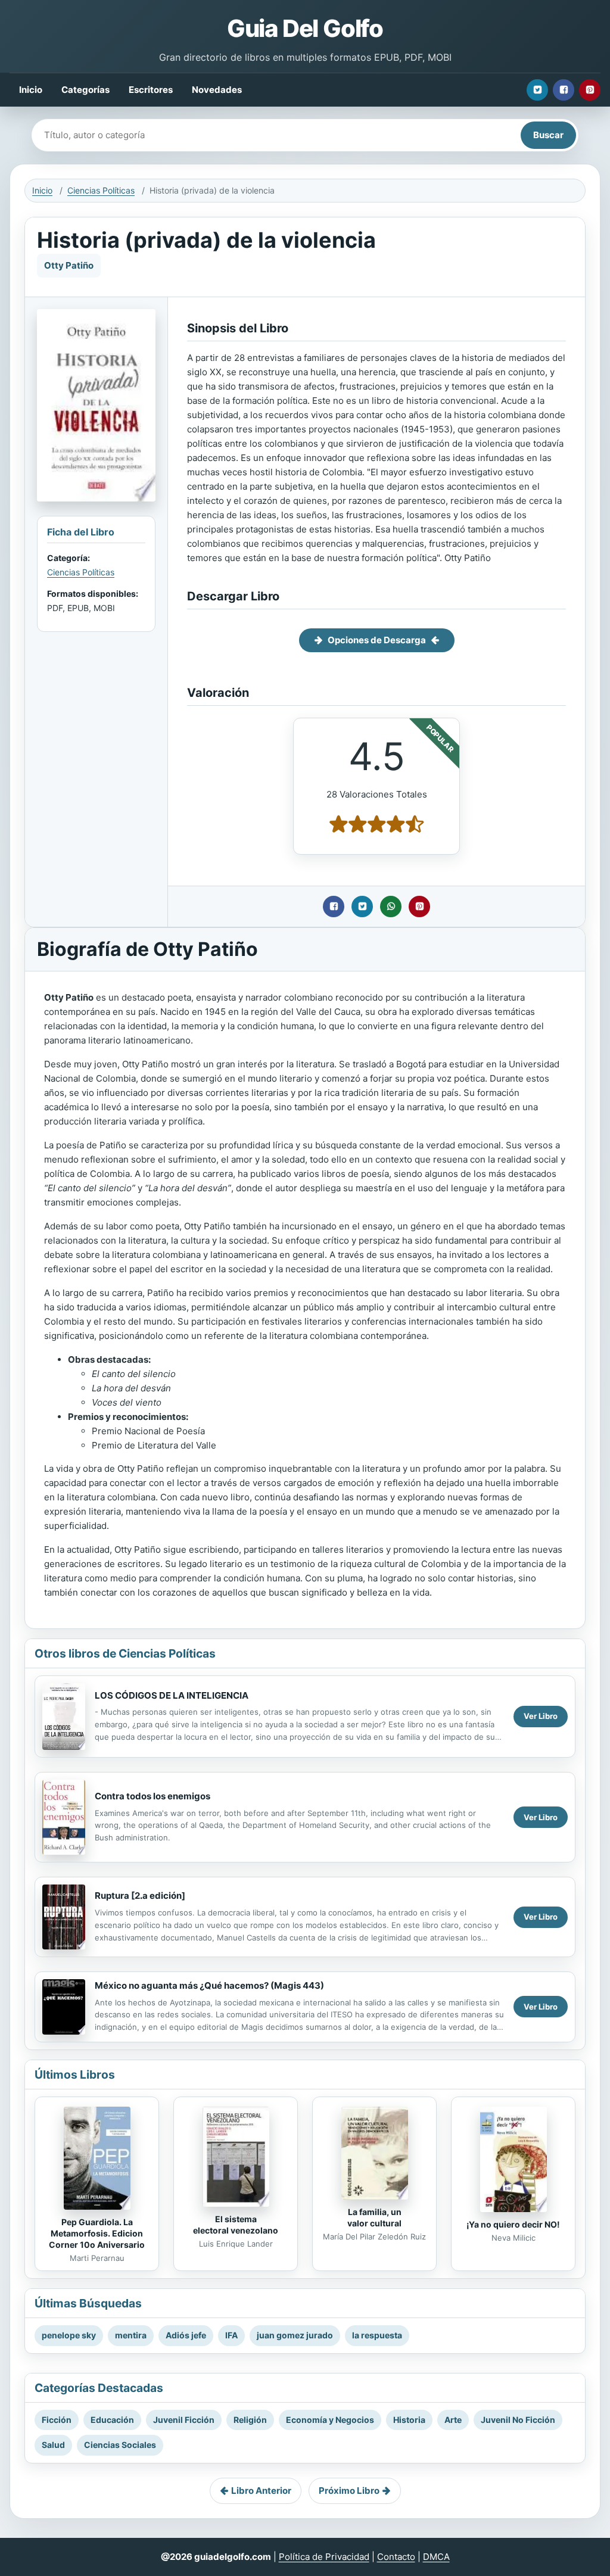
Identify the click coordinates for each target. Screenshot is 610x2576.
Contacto (396, 2557)
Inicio (31, 90)
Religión (250, 2420)
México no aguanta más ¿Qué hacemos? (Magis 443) (209, 1985)
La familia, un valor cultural (374, 2217)
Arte (453, 2420)
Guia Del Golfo (305, 28)
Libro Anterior (261, 2491)
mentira (131, 2335)
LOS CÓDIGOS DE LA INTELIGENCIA (172, 1695)
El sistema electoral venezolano (236, 2225)
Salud (53, 2445)
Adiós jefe (186, 2335)
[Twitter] (537, 90)
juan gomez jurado (295, 2335)
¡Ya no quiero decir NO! (513, 2224)
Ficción (57, 2420)
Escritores (151, 90)
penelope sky (69, 2335)
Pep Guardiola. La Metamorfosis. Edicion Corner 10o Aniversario (97, 2233)
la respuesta (377, 2335)
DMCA (436, 2557)
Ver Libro (541, 1716)
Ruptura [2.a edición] (140, 1896)
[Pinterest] (590, 90)
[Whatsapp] (391, 907)
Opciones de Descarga (377, 640)
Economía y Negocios (330, 2420)
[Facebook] (564, 90)
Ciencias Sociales (120, 2445)
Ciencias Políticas (101, 190)
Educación (112, 2420)
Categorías (85, 90)
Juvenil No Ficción (518, 2420)
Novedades (217, 90)
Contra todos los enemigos (152, 1796)
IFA (231, 2335)
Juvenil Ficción (184, 2420)
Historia (409, 2420)
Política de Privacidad (324, 2557)
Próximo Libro (349, 2491)
